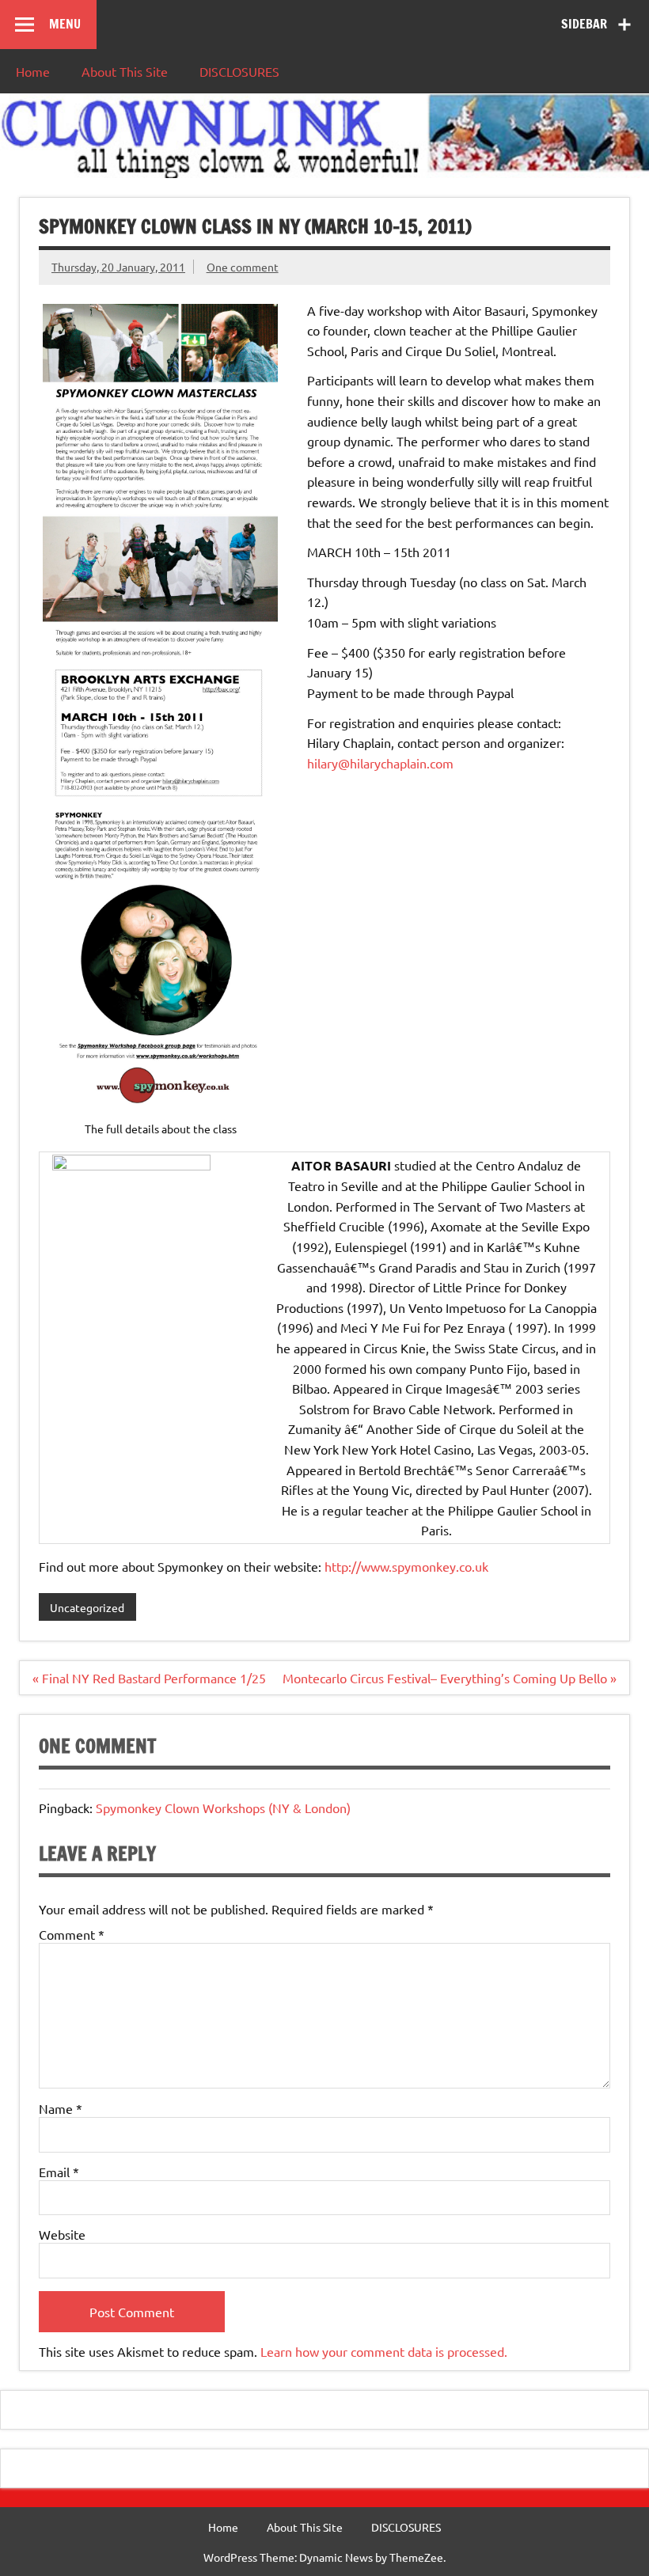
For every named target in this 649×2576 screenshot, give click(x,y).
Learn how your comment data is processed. (384, 2351)
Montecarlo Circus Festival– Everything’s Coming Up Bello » (450, 1678)
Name (61, 2108)
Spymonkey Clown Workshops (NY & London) (223, 1808)
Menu (65, 24)
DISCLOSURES (239, 71)
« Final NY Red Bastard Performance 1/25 (149, 1678)
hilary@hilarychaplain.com (380, 763)
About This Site (125, 71)
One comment (243, 267)
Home (33, 71)
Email (59, 2172)
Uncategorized (87, 1607)
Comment (72, 1934)
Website (62, 2234)
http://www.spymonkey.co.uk (406, 1566)
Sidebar (584, 24)
